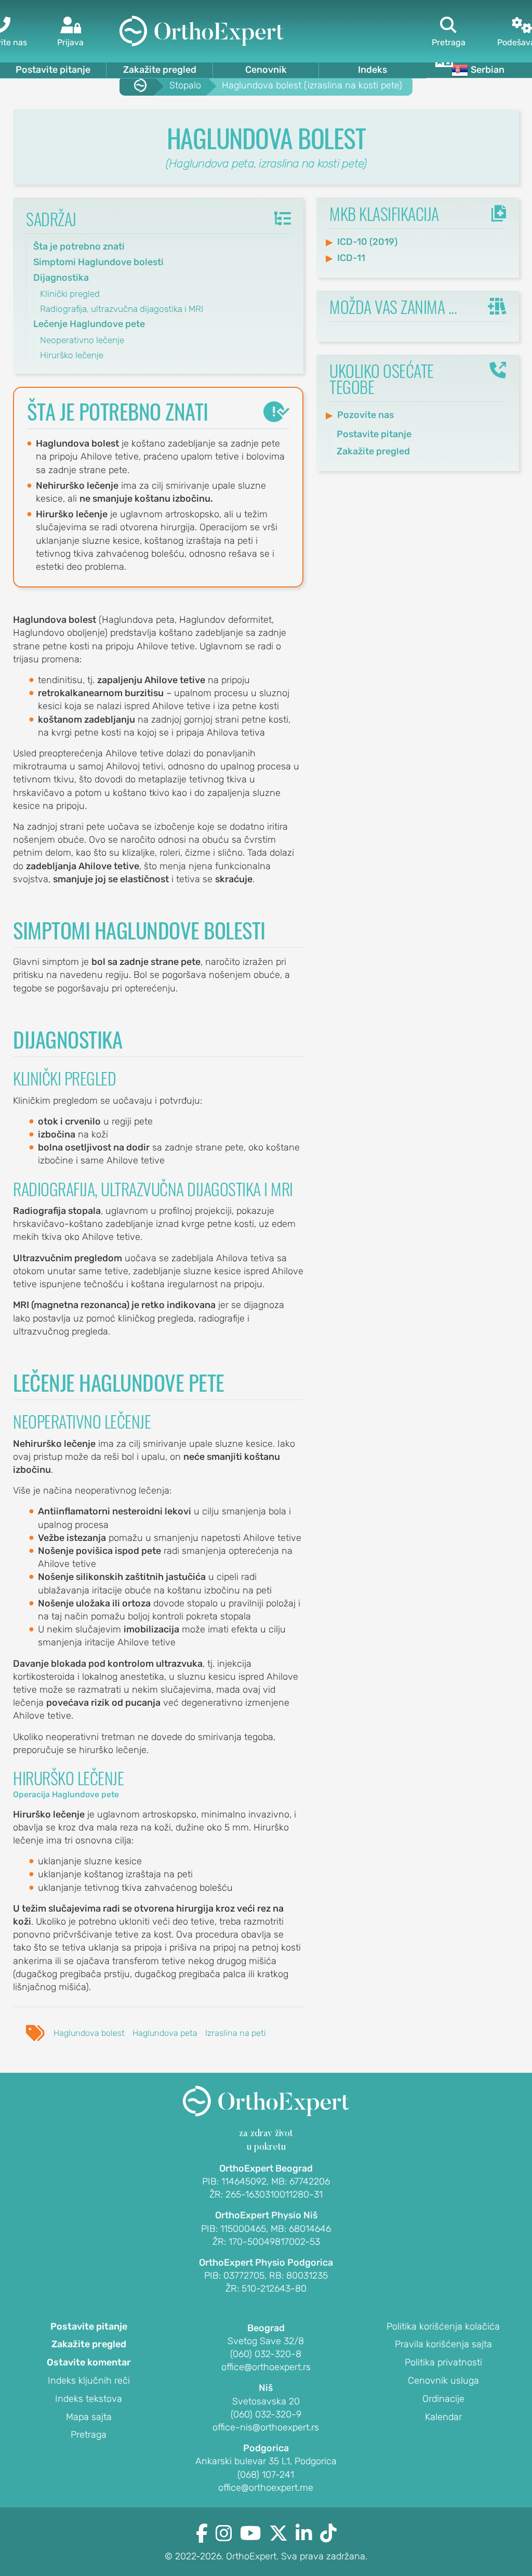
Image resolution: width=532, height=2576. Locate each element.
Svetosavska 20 (266, 2401)
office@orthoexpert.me (266, 2488)
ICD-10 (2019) (367, 242)
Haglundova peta (165, 2033)
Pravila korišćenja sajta (443, 2345)
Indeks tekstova (89, 2399)
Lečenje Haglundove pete (89, 324)
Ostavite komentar (89, 2363)
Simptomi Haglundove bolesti (98, 262)
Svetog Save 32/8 (266, 2341)
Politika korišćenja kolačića (443, 2327)
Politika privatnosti (443, 2363)
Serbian (488, 70)
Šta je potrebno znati (79, 246)
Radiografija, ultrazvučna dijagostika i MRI (122, 309)
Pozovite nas (365, 415)
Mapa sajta (89, 2417)
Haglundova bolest (89, 2033)
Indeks (373, 70)
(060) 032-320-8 (266, 2354)
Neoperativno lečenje (82, 340)
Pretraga (89, 2435)
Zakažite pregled (160, 70)
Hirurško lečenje (72, 355)
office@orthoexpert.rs (266, 2367)
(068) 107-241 (266, 2475)
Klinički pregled (70, 294)
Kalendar (443, 2417)
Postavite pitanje (53, 70)
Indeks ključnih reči (89, 2381)
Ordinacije (443, 2399)
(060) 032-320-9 (266, 2414)
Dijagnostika (61, 278)
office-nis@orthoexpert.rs (266, 2427)
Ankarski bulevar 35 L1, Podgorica (266, 2461)
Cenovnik (266, 70)
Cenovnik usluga (443, 2381)
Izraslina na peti (236, 2033)
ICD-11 (351, 258)
